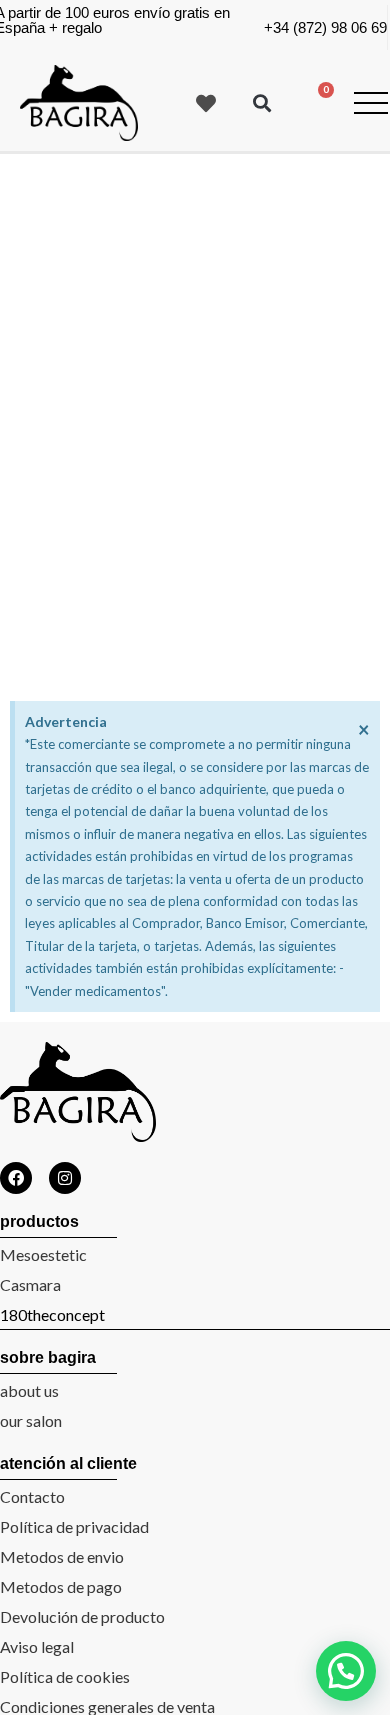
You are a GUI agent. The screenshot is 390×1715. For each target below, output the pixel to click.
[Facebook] (16, 1178)
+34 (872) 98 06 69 (325, 27)
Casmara (30, 1284)
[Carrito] (317, 102)
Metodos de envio (62, 1556)
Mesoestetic (43, 1254)
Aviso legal (37, 1646)
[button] (261, 103)
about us (29, 1390)
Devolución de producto (82, 1616)
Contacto (32, 1496)
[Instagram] (65, 1178)
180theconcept (52, 1314)
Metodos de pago (61, 1586)
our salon (31, 1420)
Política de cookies (65, 1676)
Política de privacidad (74, 1526)
